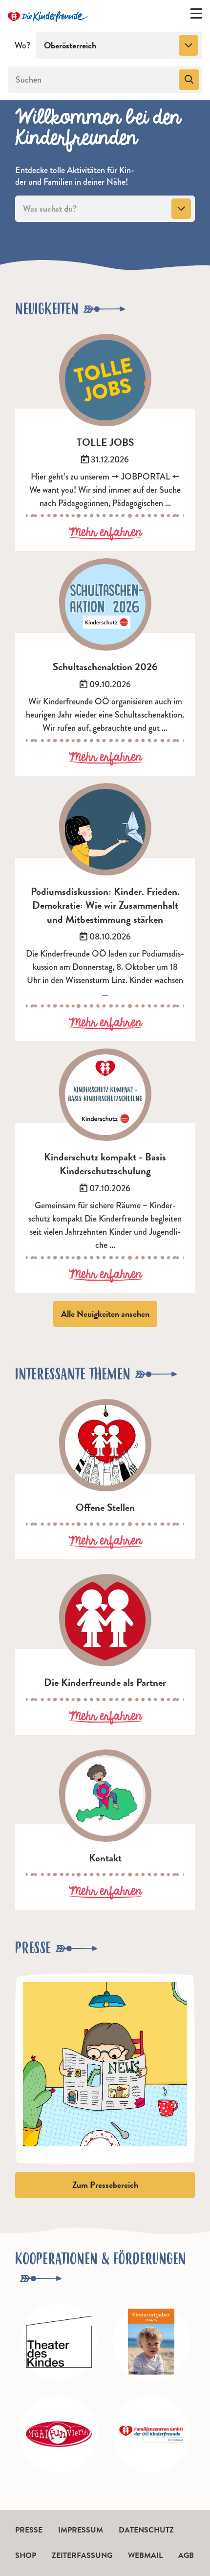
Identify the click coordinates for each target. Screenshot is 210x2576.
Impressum (81, 2530)
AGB (186, 2555)
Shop (26, 2555)
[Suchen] (189, 80)
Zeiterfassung (82, 2555)
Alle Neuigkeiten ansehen (105, 1314)
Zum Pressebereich (105, 2185)
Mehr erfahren (105, 533)
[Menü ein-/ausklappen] (196, 16)
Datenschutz (146, 2530)
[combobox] (119, 45)
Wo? (22, 45)
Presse (29, 2530)
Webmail (145, 2555)
